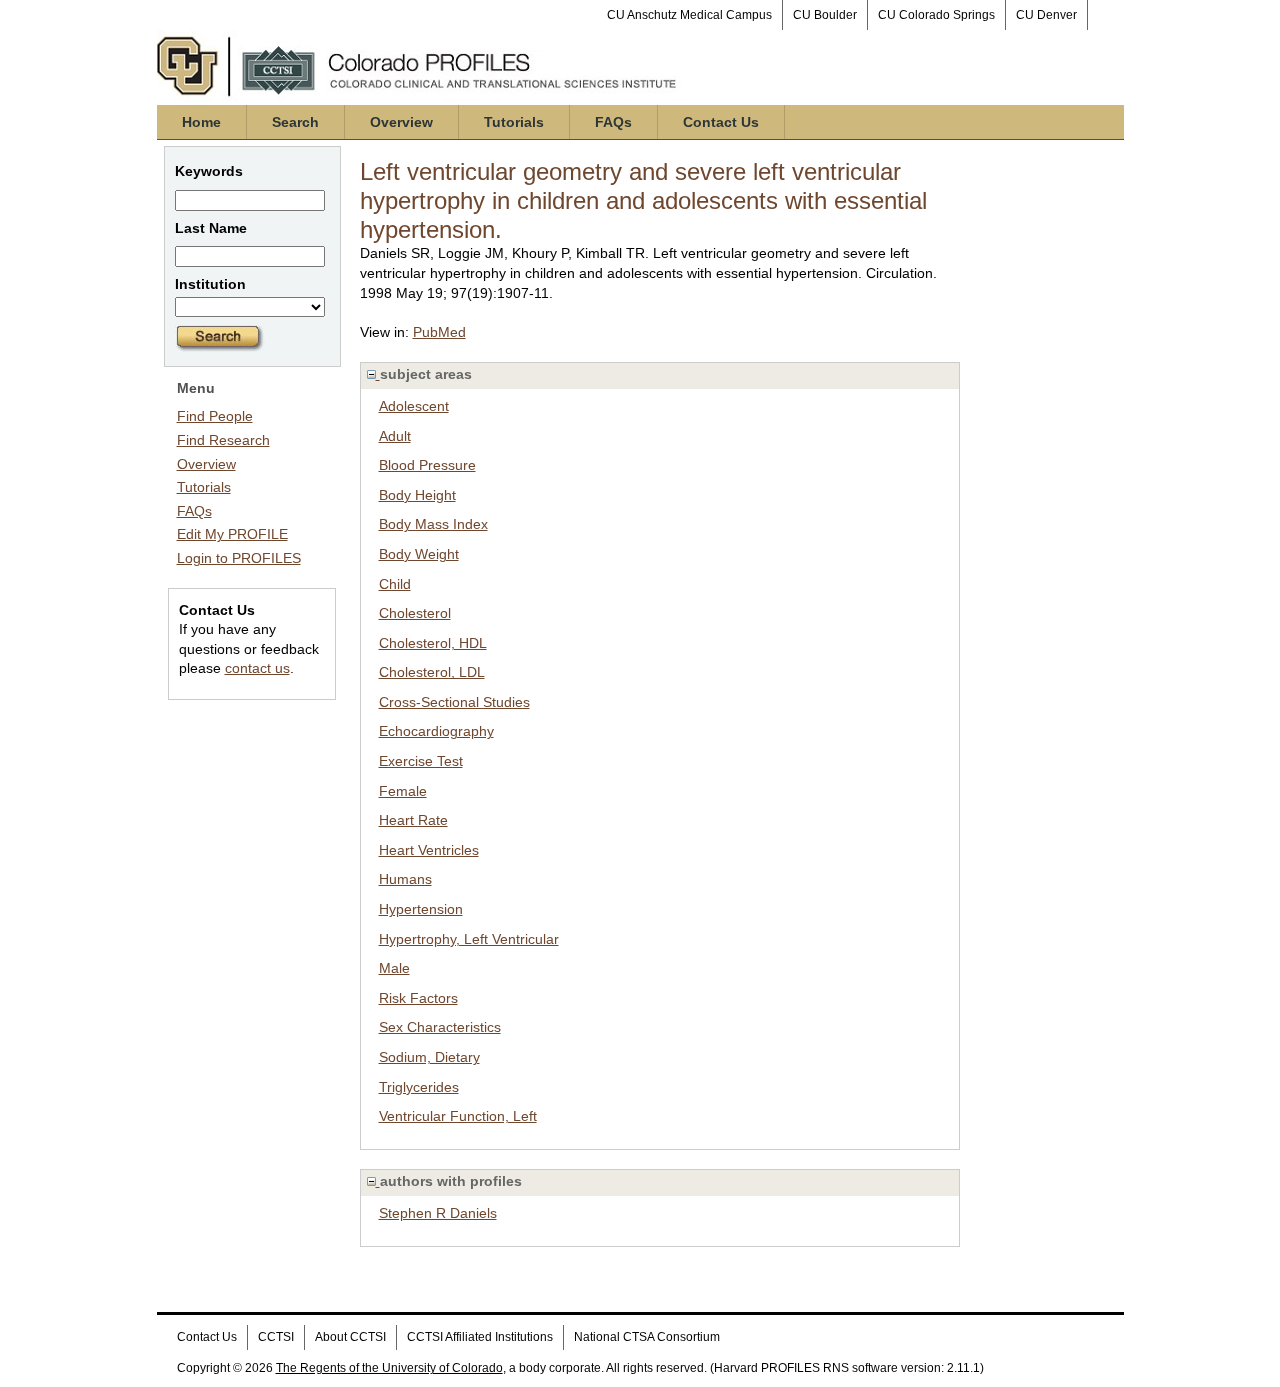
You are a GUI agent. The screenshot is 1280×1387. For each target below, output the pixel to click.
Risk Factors (418, 998)
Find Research (223, 440)
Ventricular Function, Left (458, 1116)
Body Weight (419, 554)
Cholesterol (415, 613)
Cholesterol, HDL (433, 643)
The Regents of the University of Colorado (389, 1368)
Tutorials (514, 122)
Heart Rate (413, 820)
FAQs (613, 122)
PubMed (439, 332)
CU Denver (1046, 15)
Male (394, 968)
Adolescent (414, 406)
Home (201, 122)
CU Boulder (825, 15)
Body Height (417, 495)
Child (395, 584)
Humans (405, 879)
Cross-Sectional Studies (454, 702)
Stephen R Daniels (438, 1213)
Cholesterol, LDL (432, 672)
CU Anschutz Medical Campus (689, 15)
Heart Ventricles (429, 850)
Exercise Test (421, 761)
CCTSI (276, 1337)
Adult (395, 436)
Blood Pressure (427, 465)
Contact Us (721, 122)
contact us (257, 668)
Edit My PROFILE (232, 534)
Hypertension (421, 909)
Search (295, 122)
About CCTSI (350, 1337)
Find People (215, 416)
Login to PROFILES (239, 558)
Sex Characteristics (440, 1027)
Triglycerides (419, 1087)
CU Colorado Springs (936, 15)
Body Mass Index (433, 524)
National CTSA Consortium (647, 1337)
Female (403, 791)
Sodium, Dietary (429, 1057)
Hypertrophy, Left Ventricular (469, 939)
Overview (401, 122)
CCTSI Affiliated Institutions (480, 1337)
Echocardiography (436, 731)
